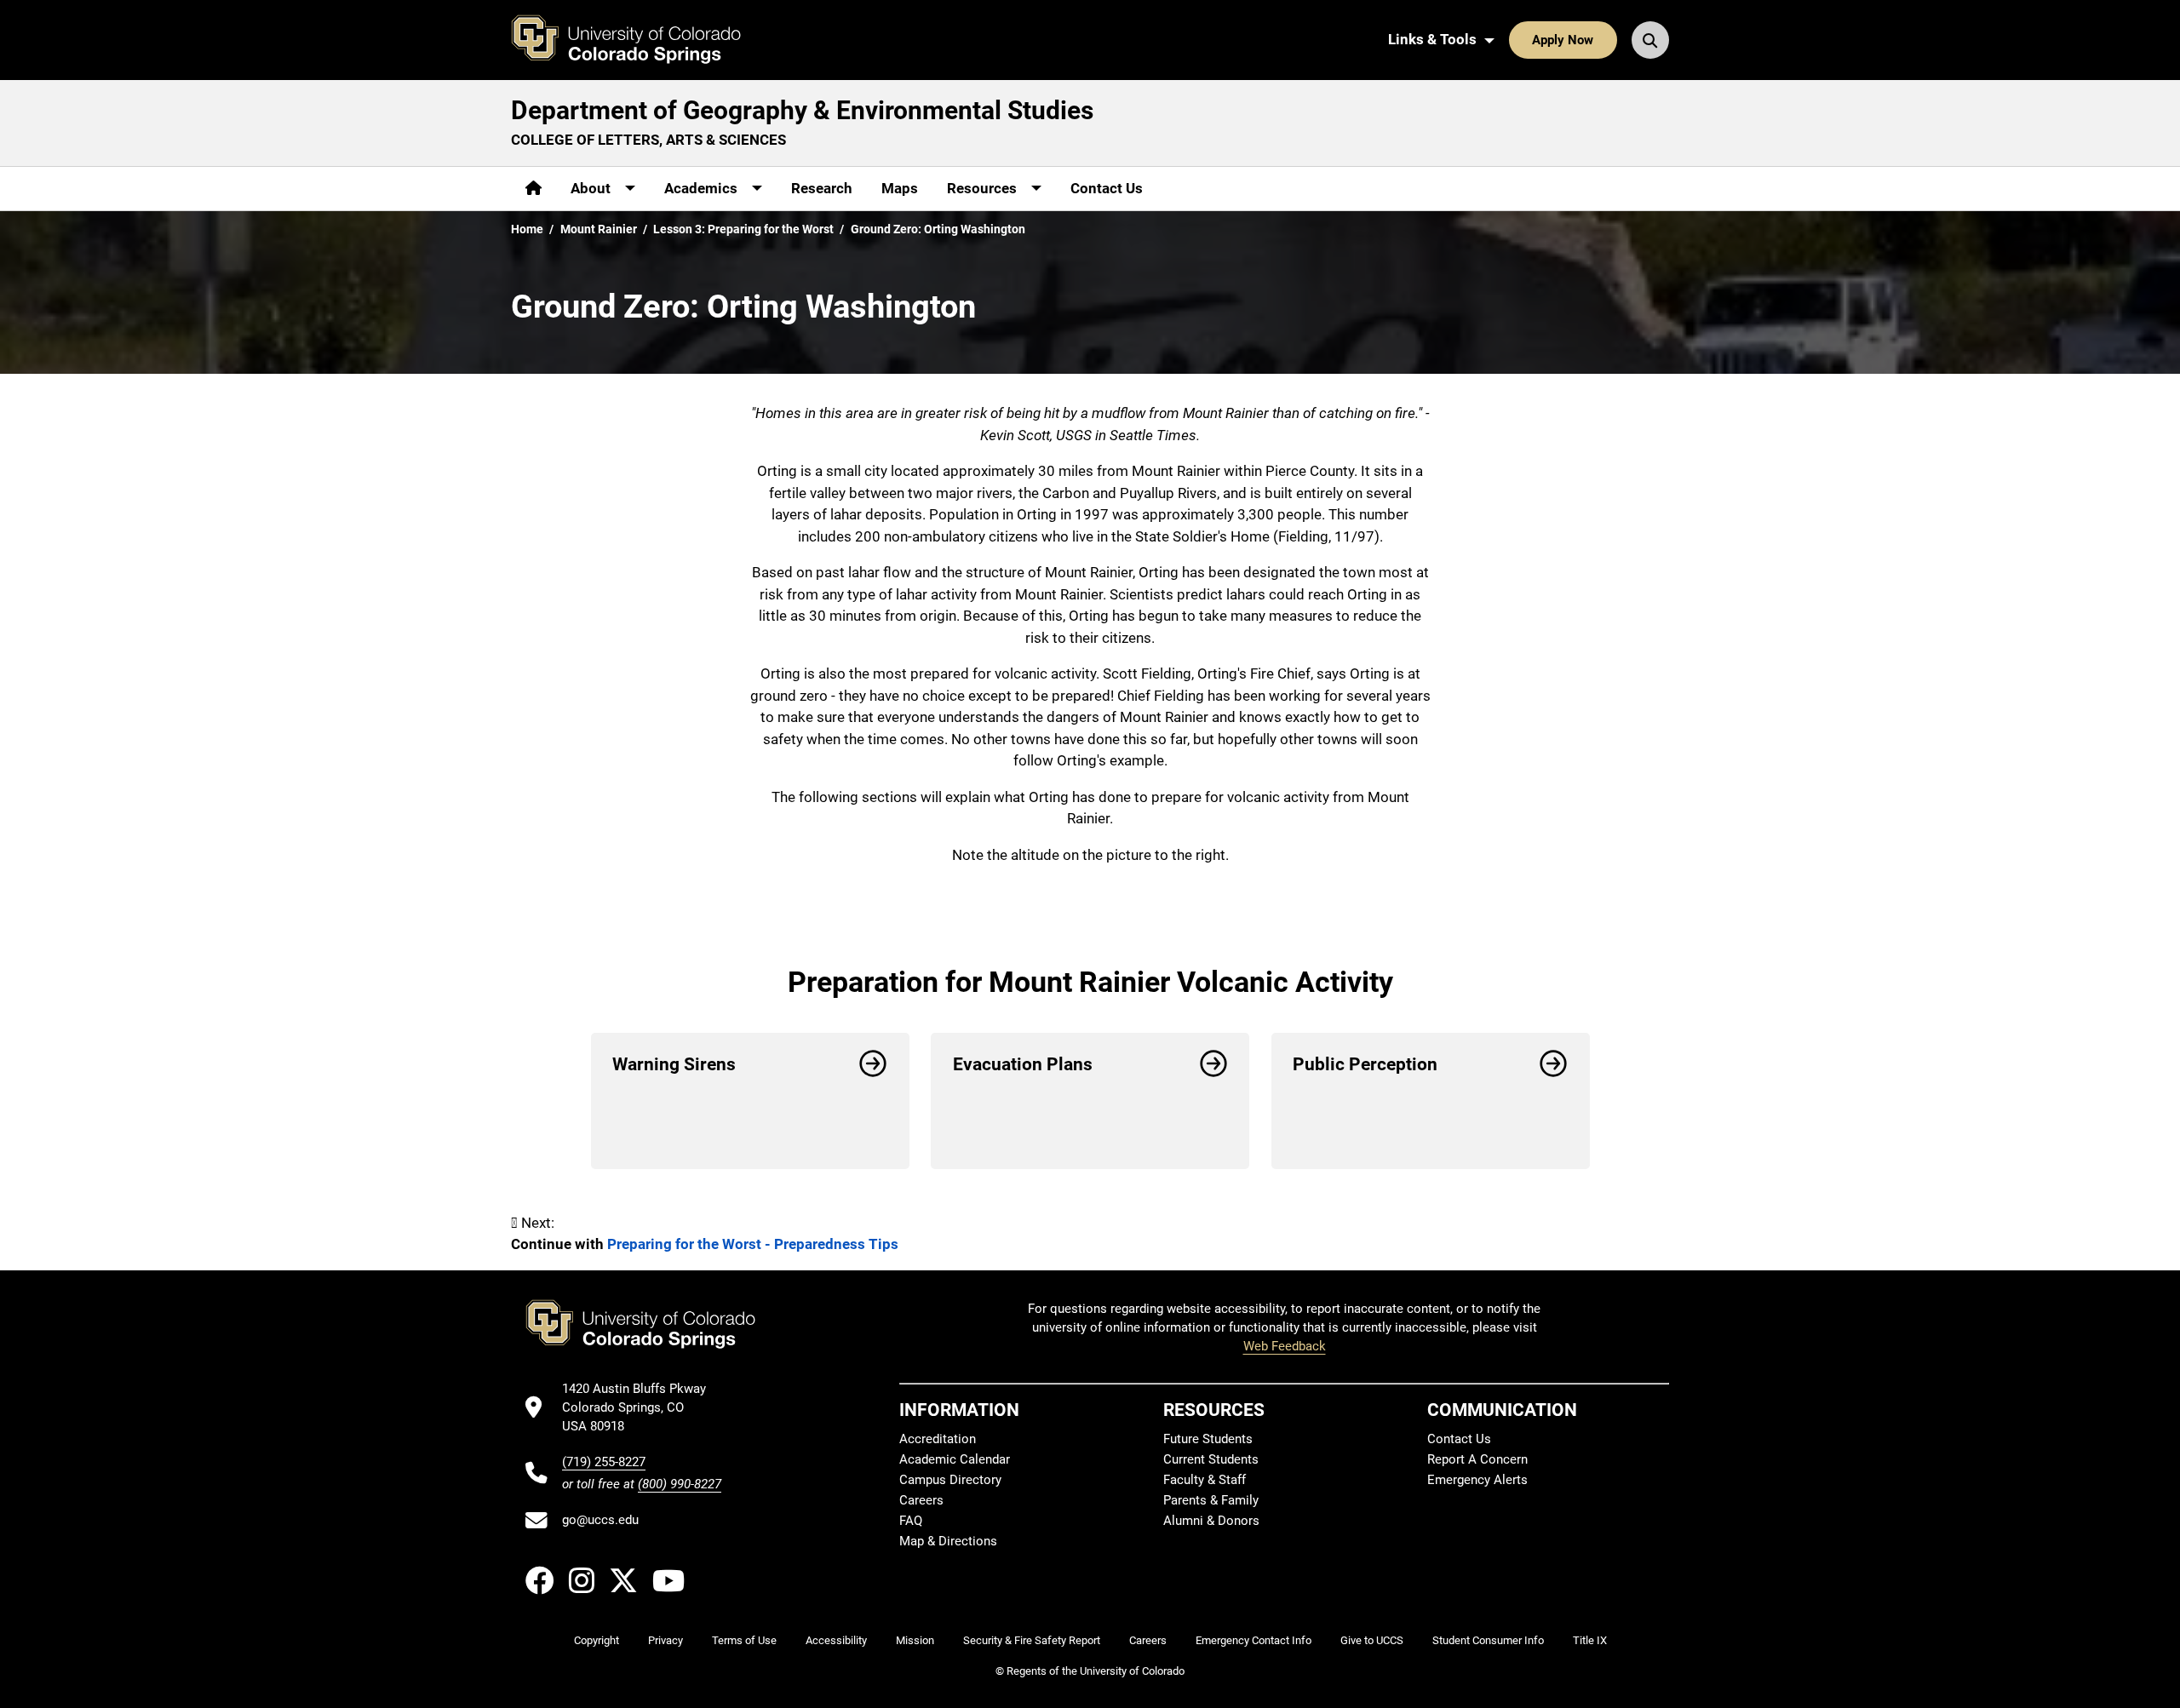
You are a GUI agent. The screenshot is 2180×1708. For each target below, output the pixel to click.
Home (527, 229)
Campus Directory (950, 1480)
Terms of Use (744, 1640)
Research (822, 188)
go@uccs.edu (600, 1520)
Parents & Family (1211, 1500)
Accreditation (938, 1439)
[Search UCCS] (1650, 40)
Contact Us (1107, 188)
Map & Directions (948, 1541)
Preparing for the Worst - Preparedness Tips (753, 1244)
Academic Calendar (955, 1459)
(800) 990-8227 (680, 1484)
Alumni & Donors (1211, 1521)
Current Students (1211, 1459)
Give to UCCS (1372, 1640)
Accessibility (836, 1640)
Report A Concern (1477, 1459)
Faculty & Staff (1205, 1480)
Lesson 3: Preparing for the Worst (743, 229)
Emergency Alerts (1477, 1480)
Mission (915, 1640)
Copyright (597, 1640)
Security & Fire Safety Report (1032, 1640)
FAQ (911, 1521)
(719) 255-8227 (604, 1462)
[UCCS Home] (639, 40)
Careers (921, 1500)
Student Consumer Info (1488, 1640)
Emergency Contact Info (1253, 1640)
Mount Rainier (599, 229)
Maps (900, 188)
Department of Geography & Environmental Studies (802, 110)
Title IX (1590, 1640)
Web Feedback (1285, 1346)
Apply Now (1563, 40)
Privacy (665, 1640)
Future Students (1208, 1439)
